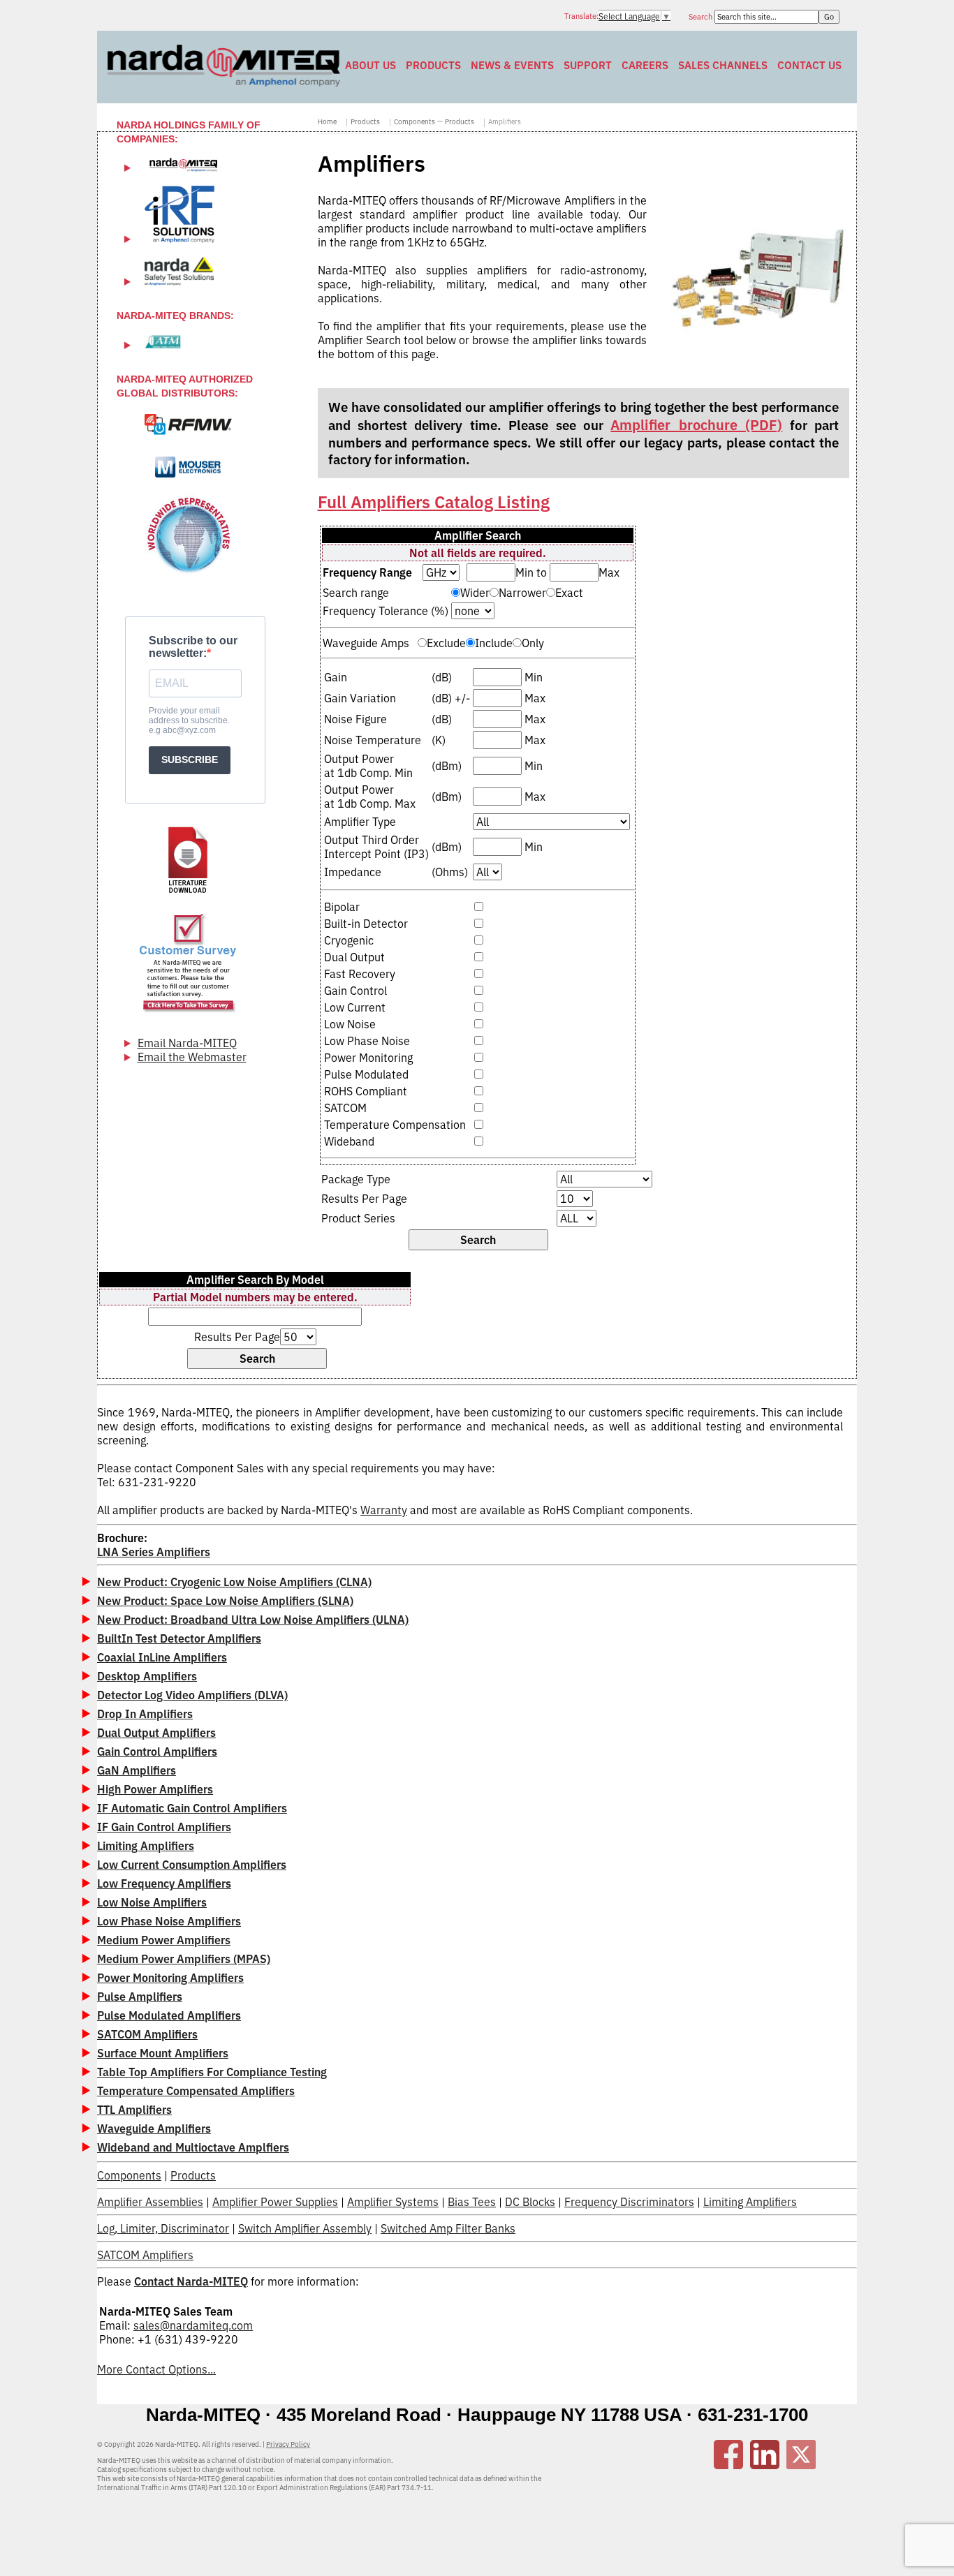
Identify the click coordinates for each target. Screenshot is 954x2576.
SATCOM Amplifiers (147, 2034)
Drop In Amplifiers (145, 1714)
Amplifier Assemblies (150, 2202)
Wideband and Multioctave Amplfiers (193, 2147)
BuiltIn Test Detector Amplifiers (179, 1638)
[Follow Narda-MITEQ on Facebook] (728, 2465)
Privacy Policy (288, 2444)
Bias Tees (472, 2202)
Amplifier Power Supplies (275, 2202)
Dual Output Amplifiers (156, 1733)
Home (327, 122)
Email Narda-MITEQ (187, 1043)
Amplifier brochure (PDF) (696, 425)
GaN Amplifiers (137, 1770)
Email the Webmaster (192, 1057)
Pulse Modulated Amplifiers (169, 2015)
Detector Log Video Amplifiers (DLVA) (192, 1695)
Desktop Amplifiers (147, 1676)
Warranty (384, 1510)
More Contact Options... (156, 2369)
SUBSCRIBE (190, 760)
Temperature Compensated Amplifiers (196, 2091)
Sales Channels (723, 65)
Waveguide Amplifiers (154, 2129)
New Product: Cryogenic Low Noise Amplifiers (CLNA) (234, 1582)
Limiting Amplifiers (146, 1846)
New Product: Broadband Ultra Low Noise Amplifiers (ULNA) (253, 1620)
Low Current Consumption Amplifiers (192, 1865)
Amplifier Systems (393, 2202)
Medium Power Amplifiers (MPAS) (184, 1959)
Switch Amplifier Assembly (305, 2228)
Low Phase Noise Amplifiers (169, 1921)
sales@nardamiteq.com (193, 2325)
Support (588, 65)
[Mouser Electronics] (188, 467)
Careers (645, 65)
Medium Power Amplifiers (164, 1940)
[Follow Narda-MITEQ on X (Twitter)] (801, 2465)
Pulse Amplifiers (140, 1997)
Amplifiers (505, 122)
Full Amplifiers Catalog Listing (434, 502)
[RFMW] (188, 424)
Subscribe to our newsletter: (193, 647)
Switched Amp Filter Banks (448, 2228)
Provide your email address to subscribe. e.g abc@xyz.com (189, 720)
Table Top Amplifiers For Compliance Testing (212, 2072)
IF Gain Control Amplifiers (164, 1827)
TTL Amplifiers (134, 2110)
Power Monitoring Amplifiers (170, 1978)
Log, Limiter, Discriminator (163, 2228)
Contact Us (809, 65)
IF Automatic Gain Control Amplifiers (192, 1808)
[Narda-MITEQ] (224, 82)
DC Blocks (530, 2202)
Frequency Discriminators (629, 2202)
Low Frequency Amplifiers (164, 1883)
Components (414, 122)
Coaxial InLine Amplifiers (162, 1657)
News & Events (512, 65)
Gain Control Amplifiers (157, 1752)
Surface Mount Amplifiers (163, 2053)
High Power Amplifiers (155, 1789)
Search (702, 17)
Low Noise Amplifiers (152, 1902)
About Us (370, 65)
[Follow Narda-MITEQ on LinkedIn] (765, 2465)
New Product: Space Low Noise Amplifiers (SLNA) (225, 1601)
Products (433, 65)
